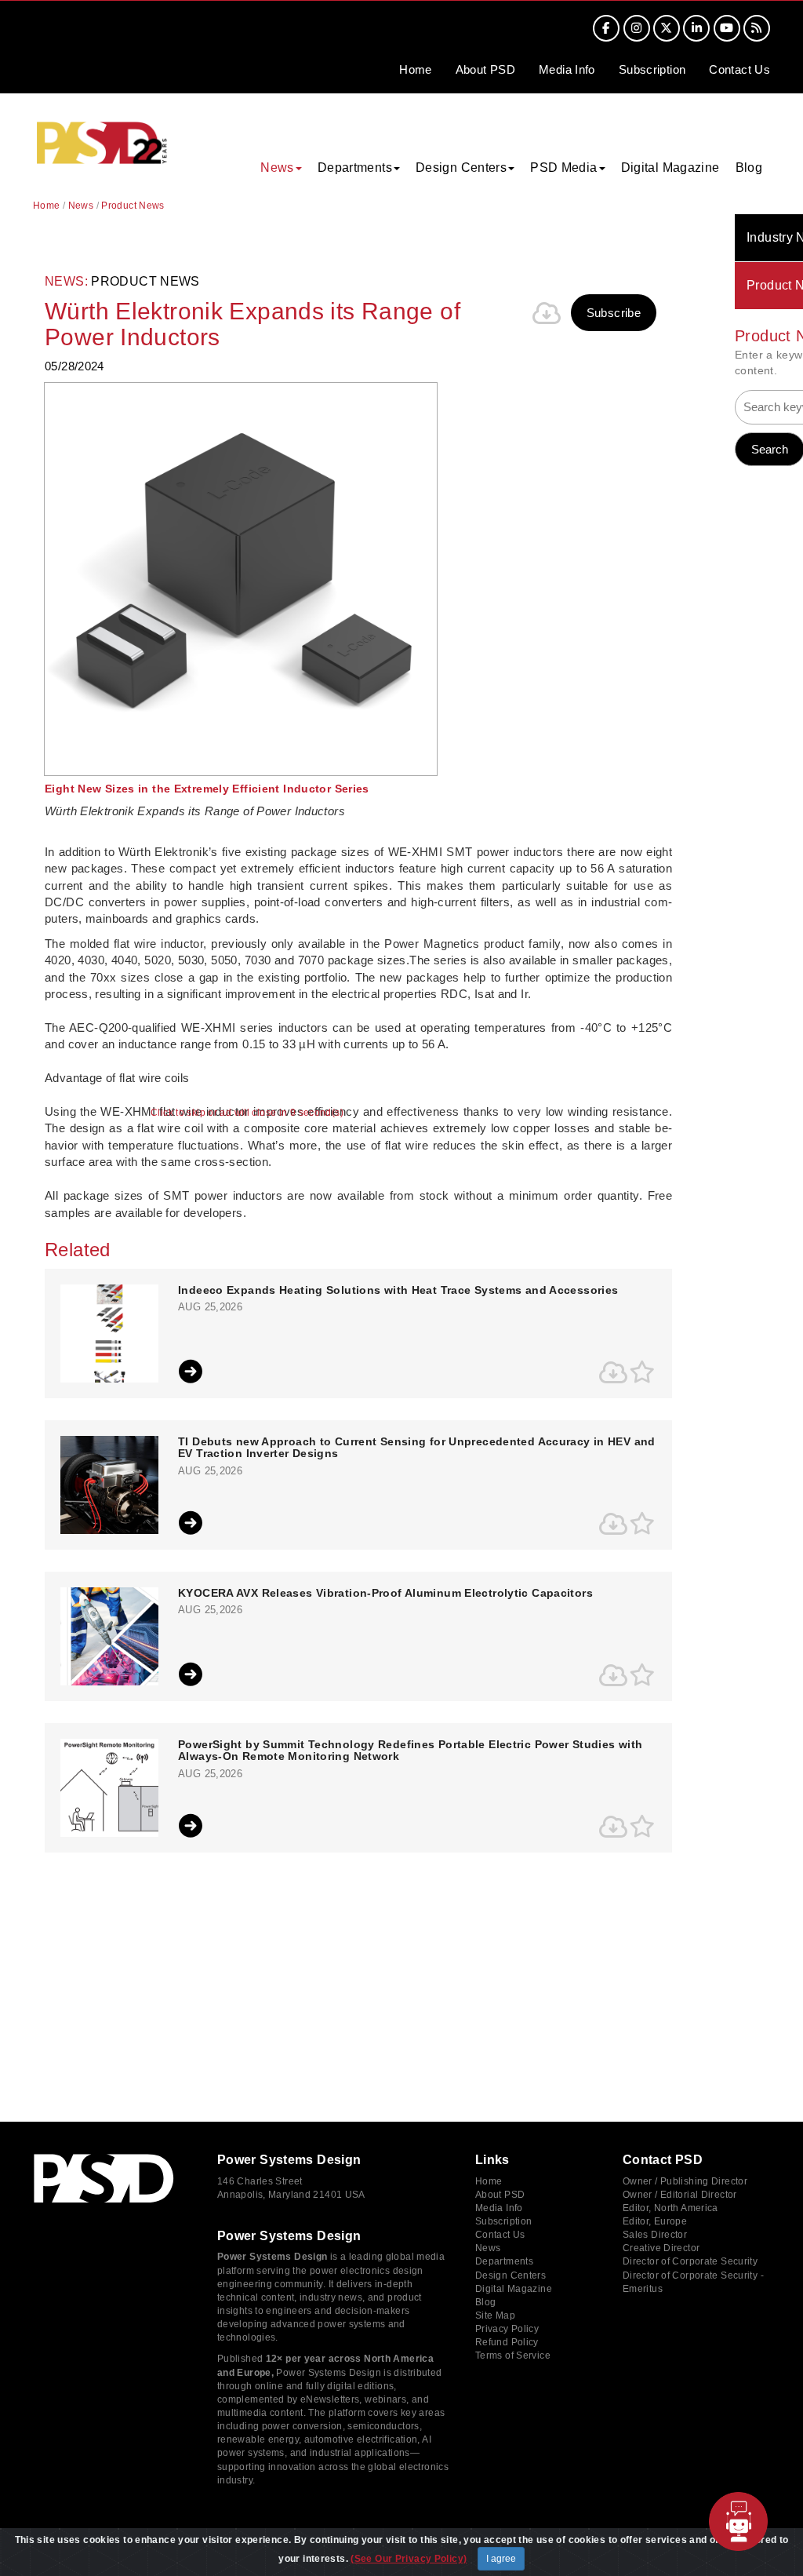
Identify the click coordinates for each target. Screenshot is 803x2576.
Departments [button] (355, 168)
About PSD (500, 2195)
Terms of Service (513, 2356)
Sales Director (655, 2235)
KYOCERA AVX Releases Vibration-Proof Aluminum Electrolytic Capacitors (385, 1593)
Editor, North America (670, 2208)
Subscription (652, 69)
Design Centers (511, 2275)
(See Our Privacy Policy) (409, 2559)
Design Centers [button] (461, 168)
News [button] (277, 168)
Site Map (495, 2315)
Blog (749, 168)
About (485, 69)
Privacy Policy (507, 2329)
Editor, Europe (655, 2221)
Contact (739, 69)
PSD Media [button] (563, 168)
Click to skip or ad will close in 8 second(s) (247, 1113)
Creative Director (661, 2248)
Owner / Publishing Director (685, 2181)
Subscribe (614, 313)
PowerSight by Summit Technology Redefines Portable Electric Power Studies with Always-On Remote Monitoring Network (410, 1751)
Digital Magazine (670, 168)
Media (567, 69)
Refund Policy (507, 2342)
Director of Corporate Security (690, 2261)
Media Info (499, 2208)
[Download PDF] (547, 313)
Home (416, 69)
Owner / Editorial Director (680, 2195)
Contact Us (500, 2235)
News (81, 206)
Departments (504, 2261)
